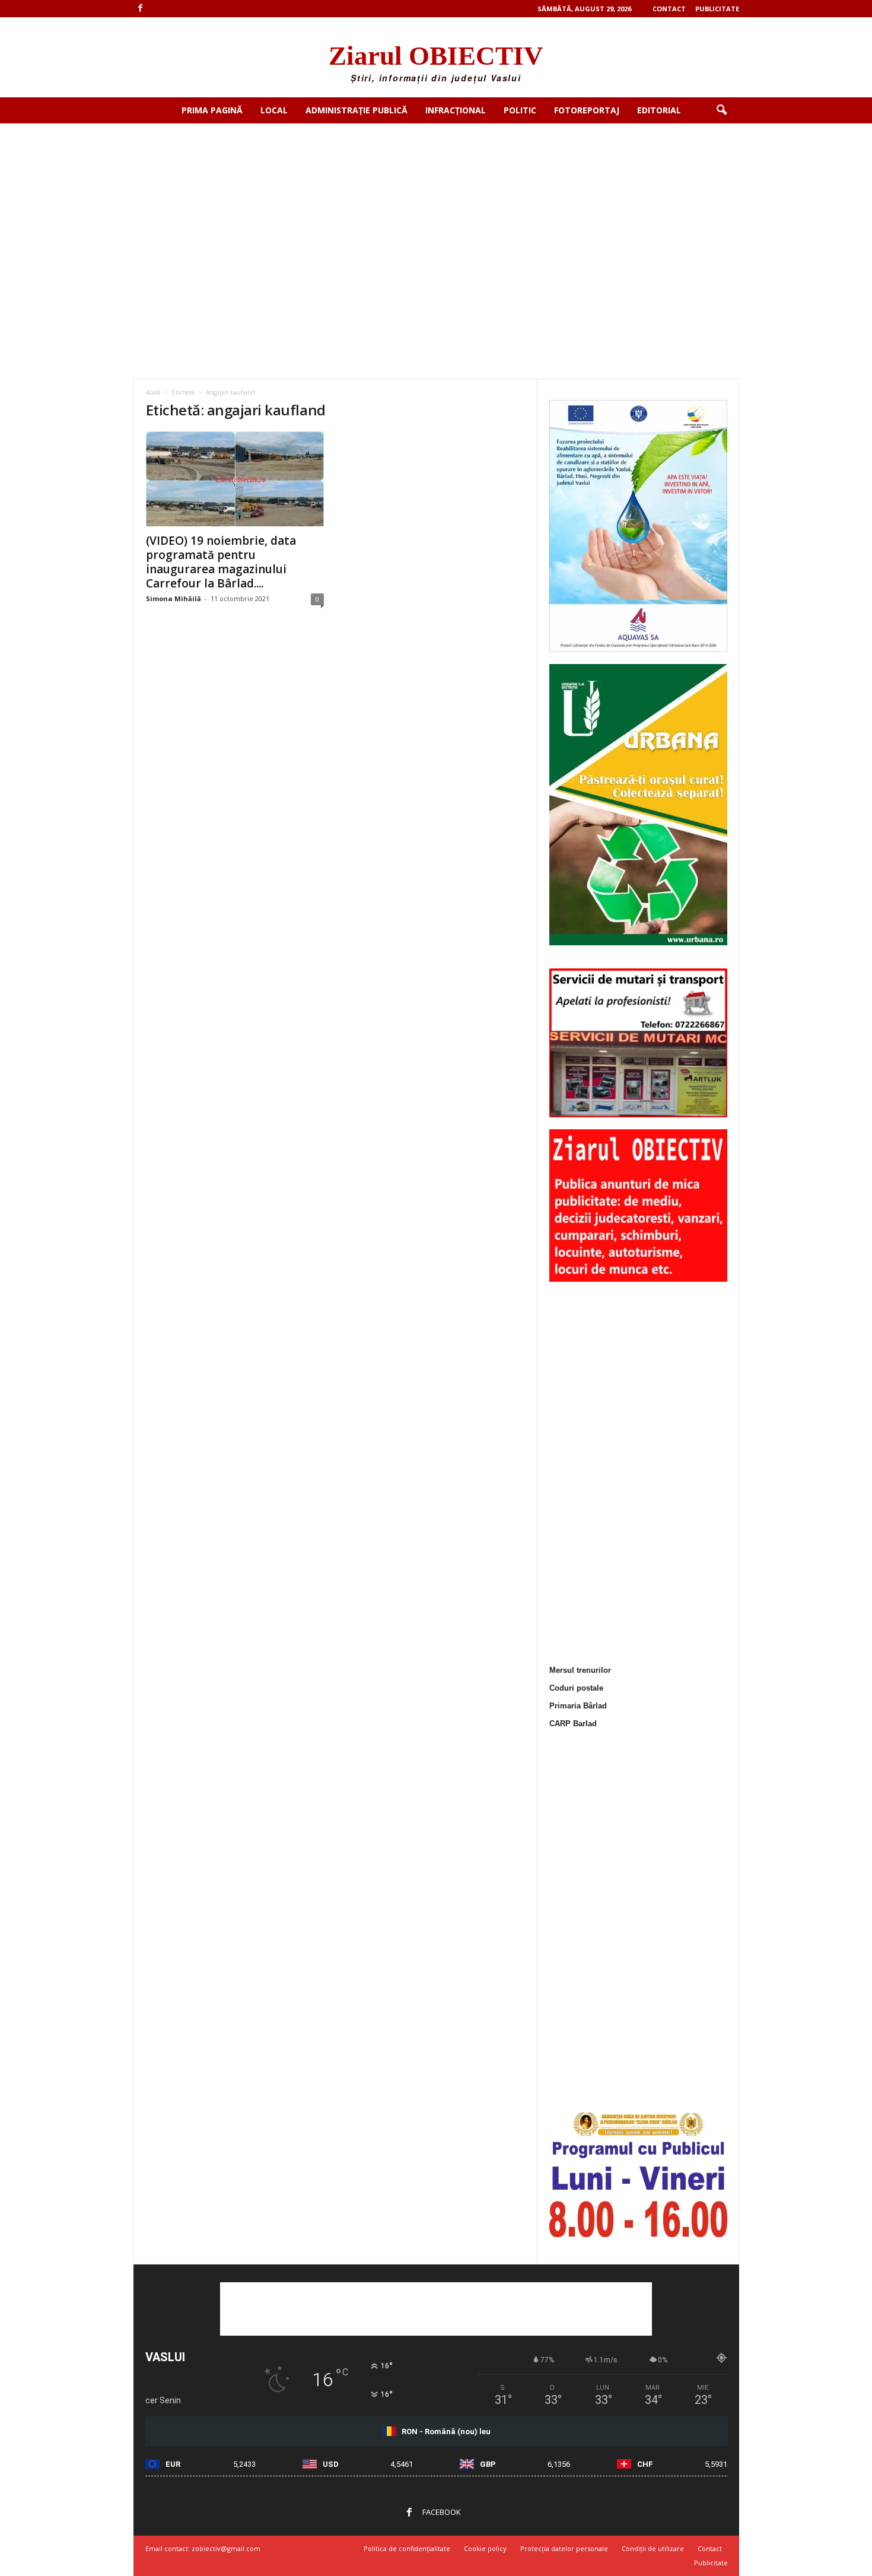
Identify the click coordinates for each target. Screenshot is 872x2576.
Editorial (659, 110)
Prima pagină (212, 110)
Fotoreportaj (587, 110)
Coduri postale (576, 1688)
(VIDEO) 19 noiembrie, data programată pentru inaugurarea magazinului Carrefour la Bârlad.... (221, 562)
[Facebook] (141, 9)
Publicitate (717, 9)
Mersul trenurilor (580, 1670)
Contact (669, 9)
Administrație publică (357, 110)
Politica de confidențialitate (407, 2548)
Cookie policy (485, 2548)
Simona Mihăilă (174, 598)
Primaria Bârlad (578, 1706)
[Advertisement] (436, 212)
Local (274, 110)
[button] (721, 110)
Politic (520, 110)
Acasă (153, 392)
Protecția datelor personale (564, 2548)
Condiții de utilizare (653, 2548)
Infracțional (456, 110)
